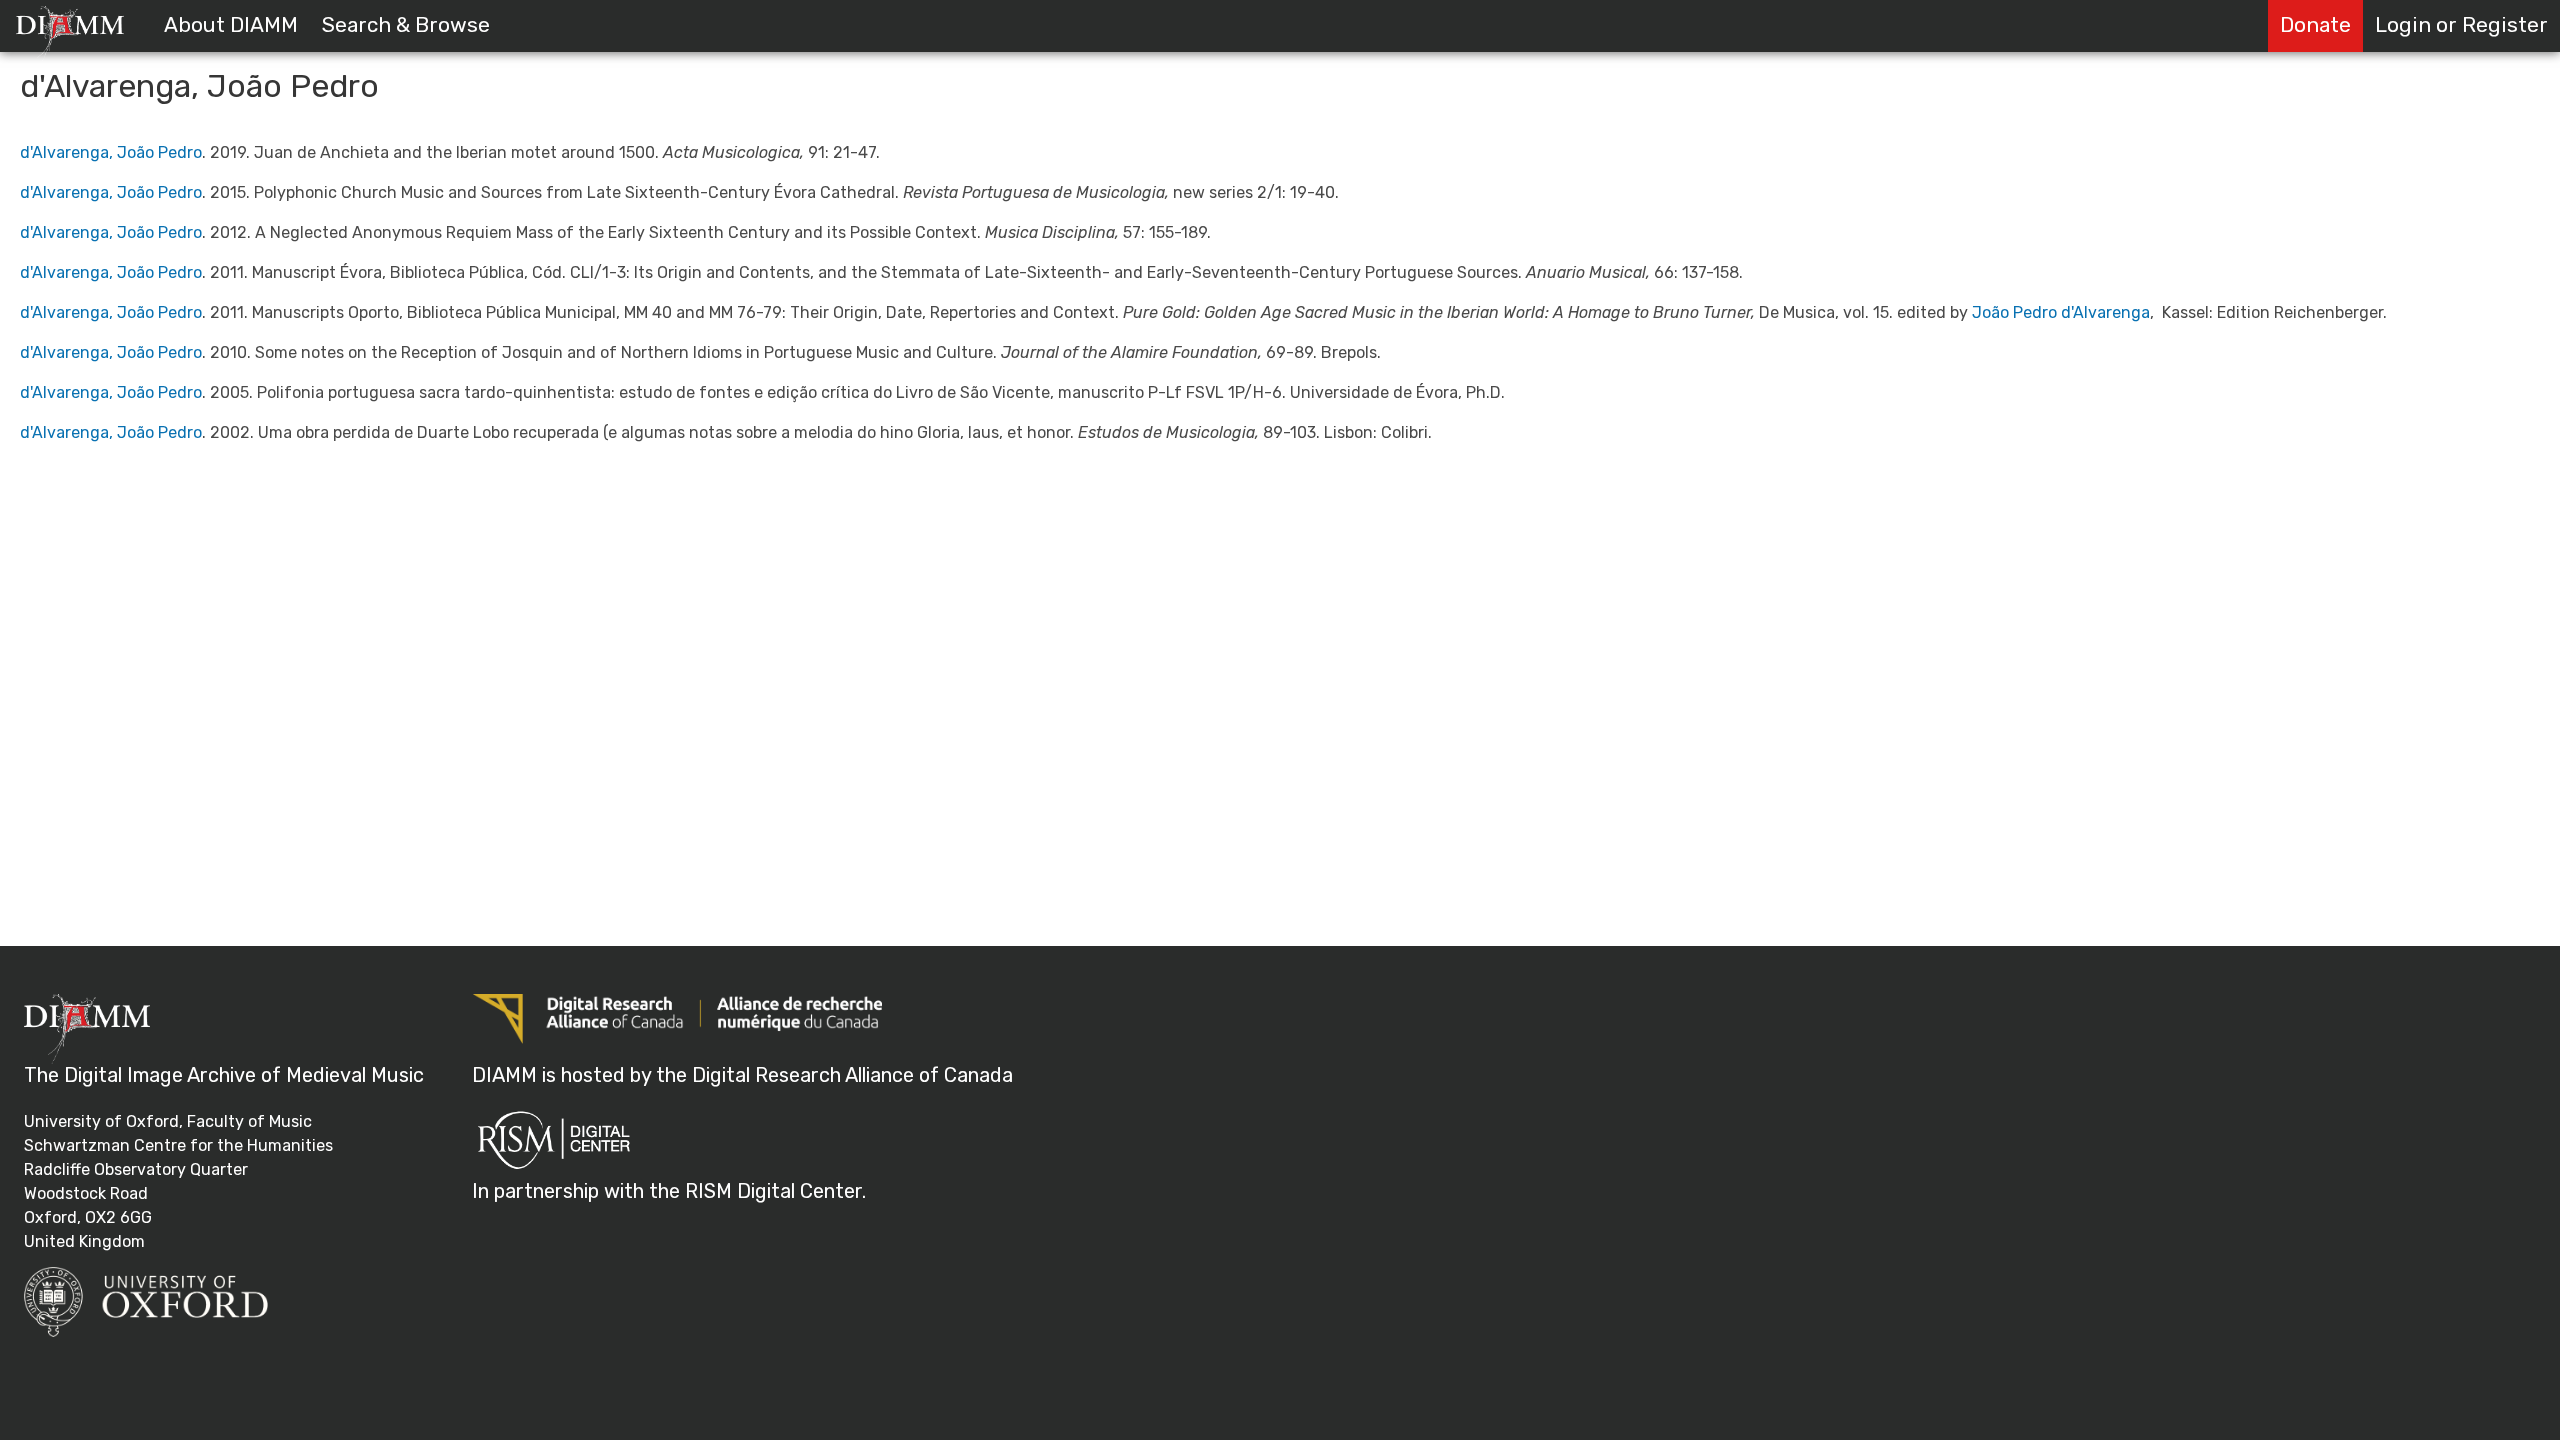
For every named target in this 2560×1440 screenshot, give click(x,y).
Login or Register (2461, 25)
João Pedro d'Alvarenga (2061, 312)
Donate (2315, 25)
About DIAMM (231, 25)
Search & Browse (406, 25)
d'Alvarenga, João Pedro (111, 152)
